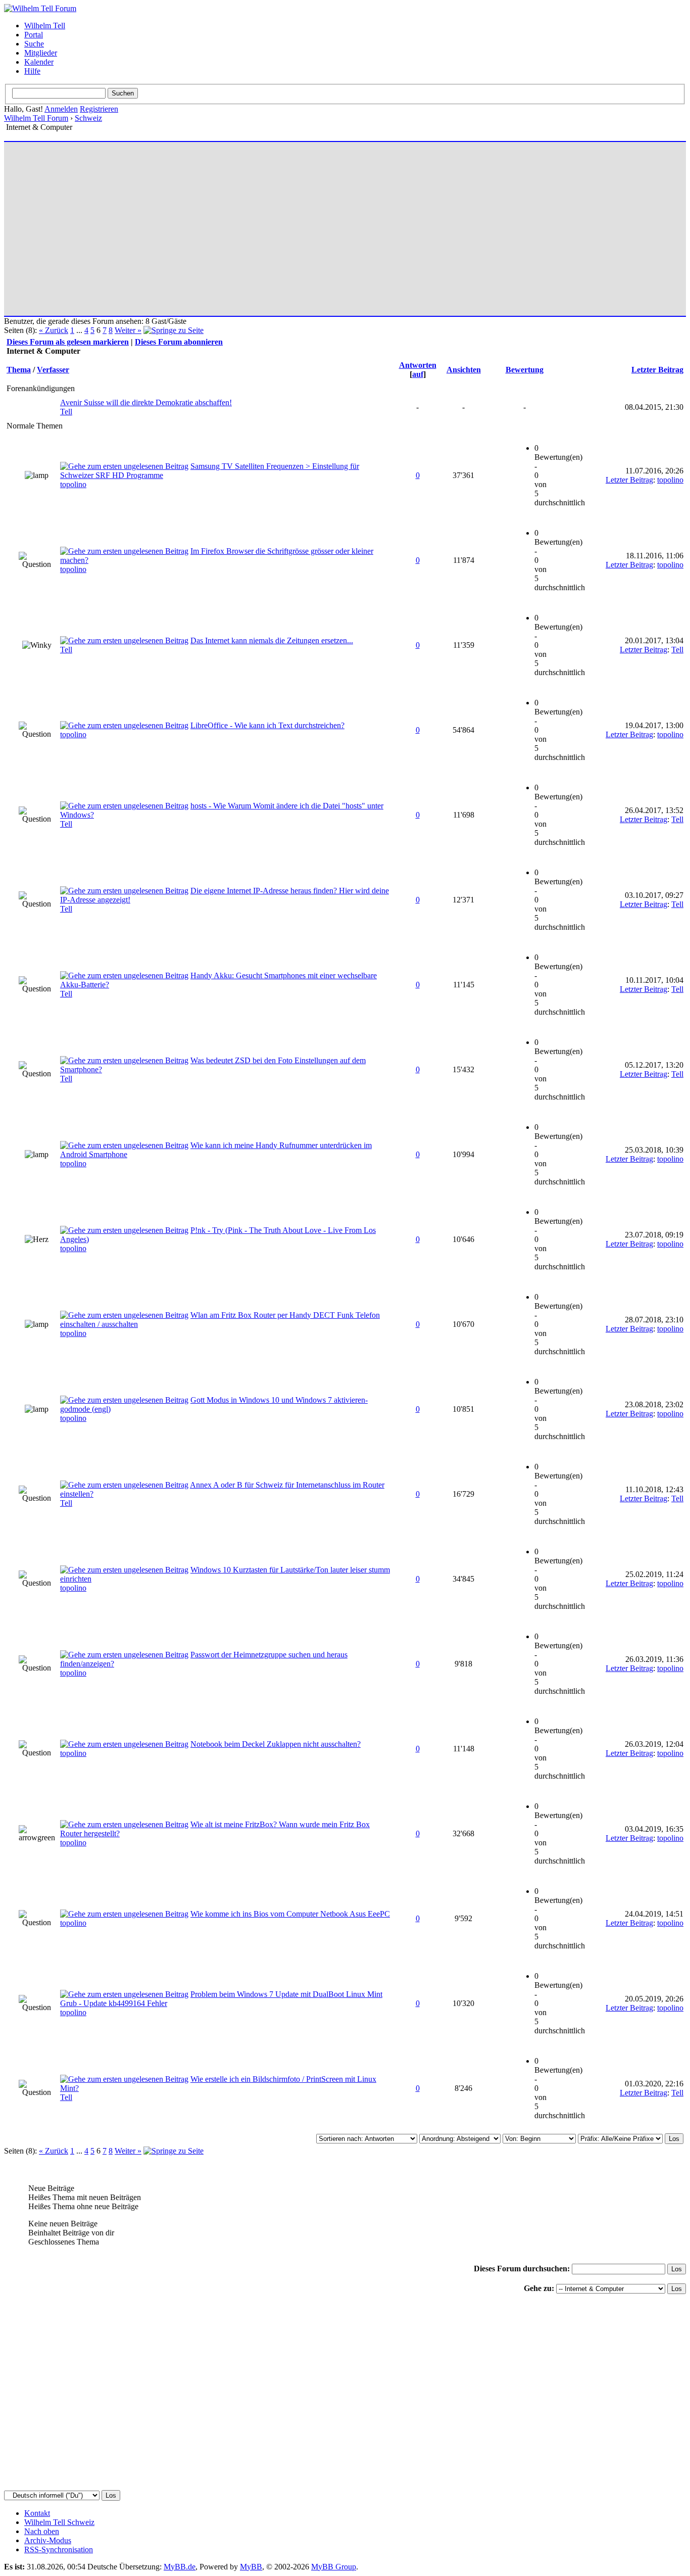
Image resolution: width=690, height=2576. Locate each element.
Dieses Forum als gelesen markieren (68, 342)
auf (418, 374)
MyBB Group (334, 2567)
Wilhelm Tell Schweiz (59, 2522)
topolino (73, 484)
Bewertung (525, 370)
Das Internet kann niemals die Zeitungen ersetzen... (272, 640)
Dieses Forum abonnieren (179, 342)
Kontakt (37, 2513)
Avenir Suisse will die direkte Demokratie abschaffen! (146, 402)
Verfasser (53, 370)
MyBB (251, 2567)
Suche (34, 44)
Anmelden (61, 109)
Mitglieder (41, 53)
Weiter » (128, 330)
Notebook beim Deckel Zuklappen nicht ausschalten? (276, 1744)
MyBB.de (180, 2567)
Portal (34, 35)
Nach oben (42, 2531)
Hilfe (32, 71)
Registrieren (99, 109)
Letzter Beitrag (657, 370)
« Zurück (54, 330)
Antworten (418, 365)
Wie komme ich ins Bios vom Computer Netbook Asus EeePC (290, 1914)
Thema (19, 370)
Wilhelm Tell (45, 26)
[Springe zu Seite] (174, 330)
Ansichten (464, 370)
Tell (66, 412)
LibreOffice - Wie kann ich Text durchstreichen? (267, 725)
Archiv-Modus (48, 2540)
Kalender (39, 62)
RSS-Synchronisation (59, 2549)
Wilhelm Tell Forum (36, 118)
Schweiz (88, 118)
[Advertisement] (310, 224)
